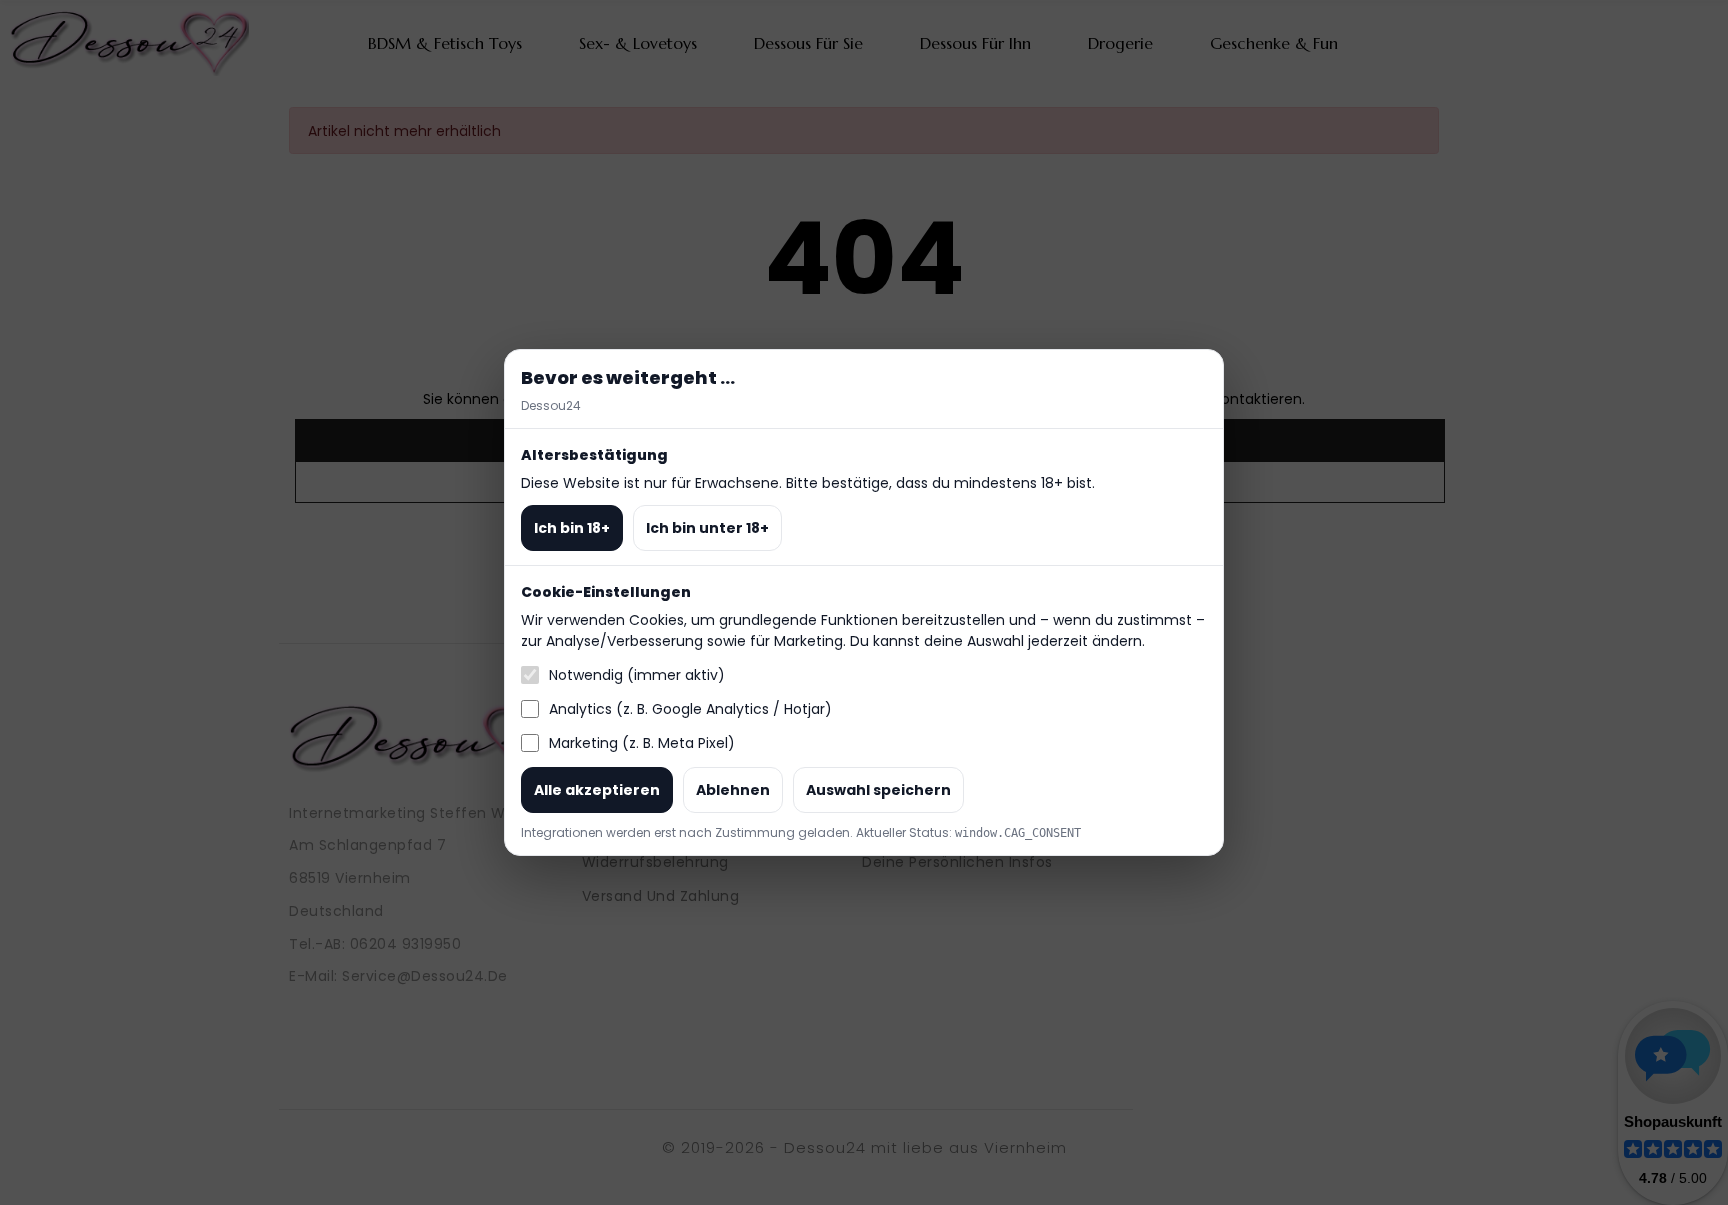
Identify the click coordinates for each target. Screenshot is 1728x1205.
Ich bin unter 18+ (707, 528)
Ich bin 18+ (572, 528)
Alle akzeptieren (597, 790)
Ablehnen (733, 790)
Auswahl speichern (878, 790)
